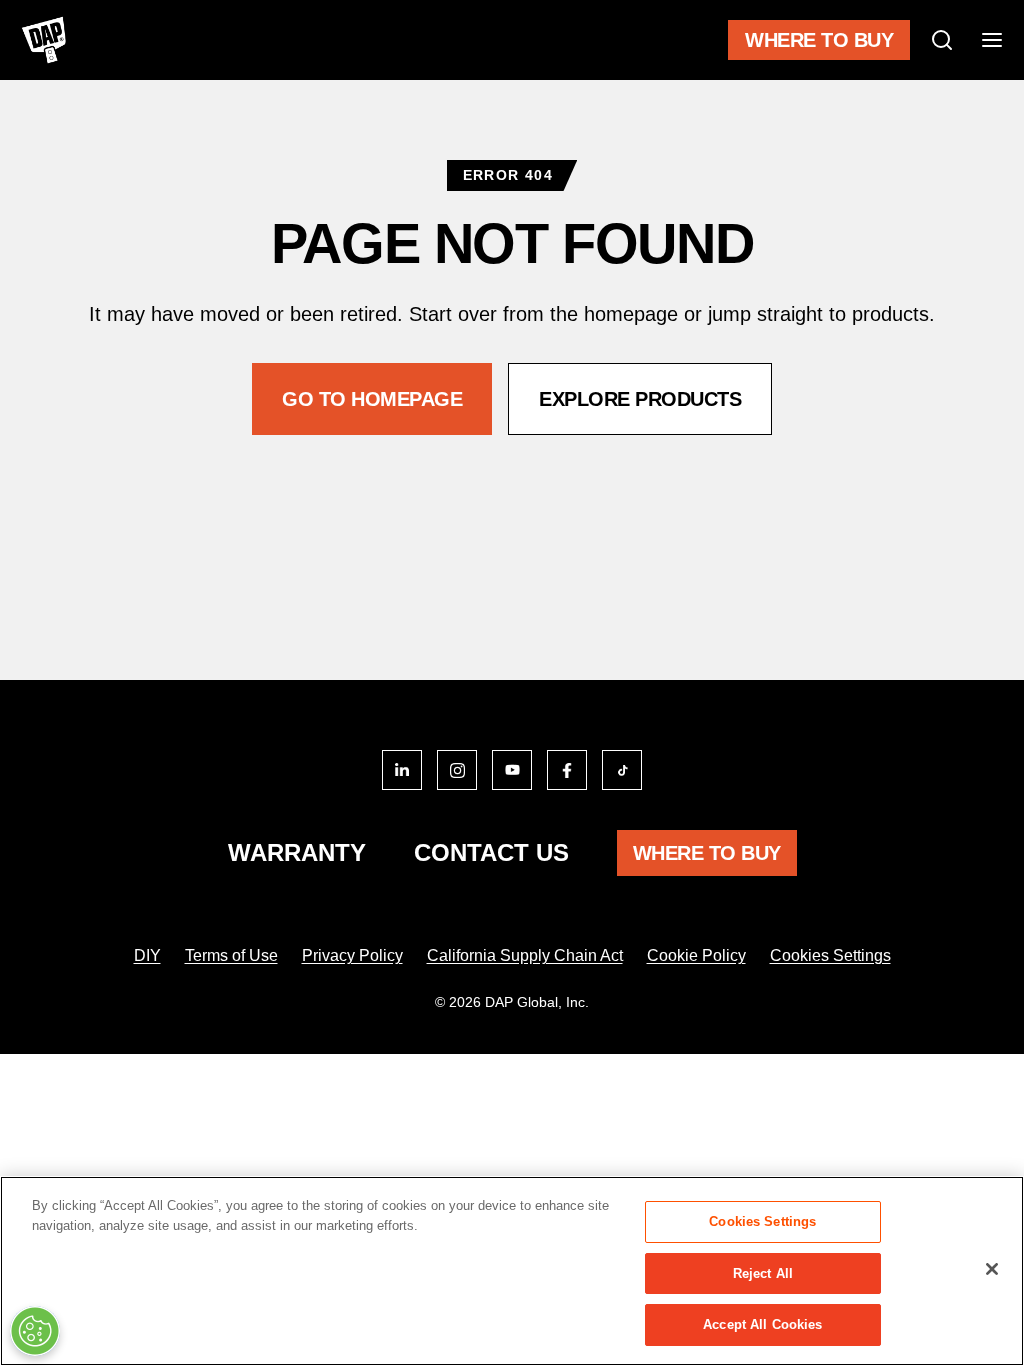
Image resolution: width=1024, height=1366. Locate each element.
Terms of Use (231, 955)
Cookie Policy (696, 955)
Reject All (763, 1273)
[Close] (992, 1269)
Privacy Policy (352, 955)
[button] (372, 399)
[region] (512, 1271)
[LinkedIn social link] (402, 770)
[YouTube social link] (512, 770)
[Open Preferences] (35, 1331)
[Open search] (942, 40)
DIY (147, 955)
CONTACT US (491, 852)
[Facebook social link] (567, 770)
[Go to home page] (43, 40)
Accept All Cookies (762, 1324)
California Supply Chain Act (525, 955)
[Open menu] (992, 40)
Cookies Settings (830, 955)
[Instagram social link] (457, 770)
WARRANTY (297, 852)
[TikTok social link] (622, 770)
